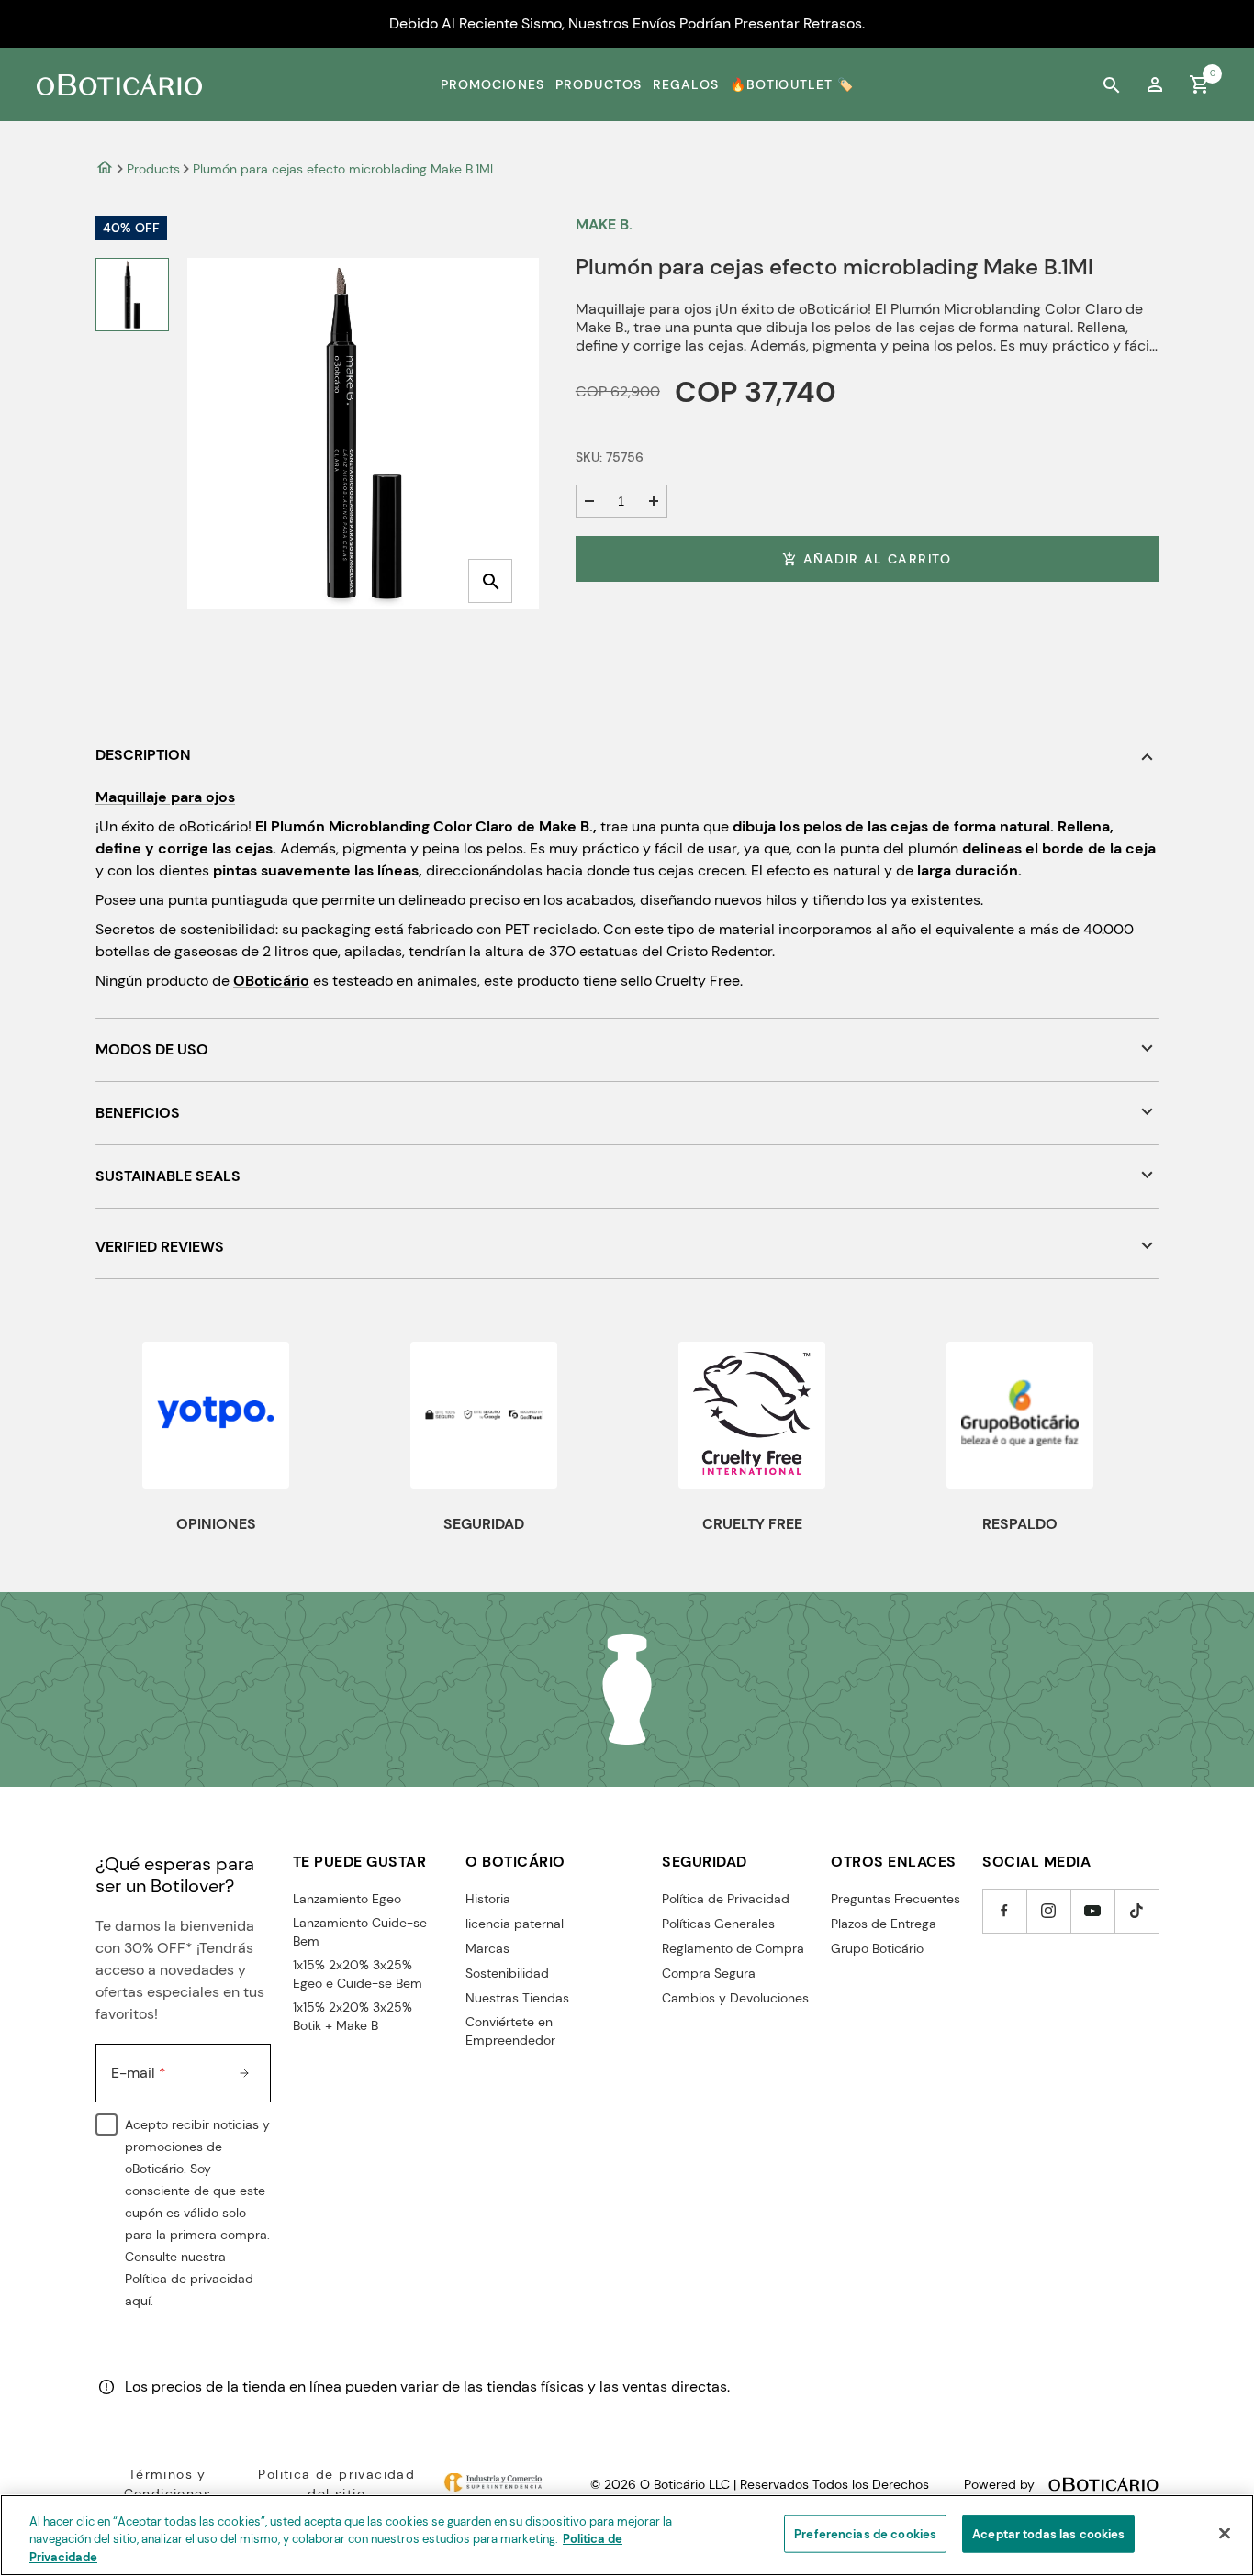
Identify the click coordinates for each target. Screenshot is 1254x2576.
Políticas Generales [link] (718, 1924)
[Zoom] (490, 581)
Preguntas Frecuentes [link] (896, 1899)
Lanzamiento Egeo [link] (347, 1899)
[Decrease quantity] (590, 501)
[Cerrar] (1225, 2533)
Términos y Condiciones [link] (168, 2484)
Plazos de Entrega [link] (884, 1924)
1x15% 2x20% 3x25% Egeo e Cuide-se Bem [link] (358, 1974)
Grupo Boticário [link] (877, 1948)
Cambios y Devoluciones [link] (735, 1998)
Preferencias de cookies (865, 2533)
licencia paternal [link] (515, 1924)
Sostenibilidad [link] (507, 1973)
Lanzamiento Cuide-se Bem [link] (360, 1932)
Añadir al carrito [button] (878, 559)
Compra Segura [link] (709, 1973)
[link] (1155, 84)
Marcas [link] (487, 1948)
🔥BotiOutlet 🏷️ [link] (792, 84)
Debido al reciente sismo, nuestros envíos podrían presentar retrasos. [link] (627, 23)
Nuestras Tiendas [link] (517, 1998)
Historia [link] (488, 1899)
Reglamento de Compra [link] (733, 1948)
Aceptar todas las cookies (1048, 2533)
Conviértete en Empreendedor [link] (510, 2031)
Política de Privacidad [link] (726, 1899)
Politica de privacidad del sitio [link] (336, 2484)
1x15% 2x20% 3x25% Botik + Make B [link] (353, 2016)
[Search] (1111, 84)
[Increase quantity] (653, 501)
